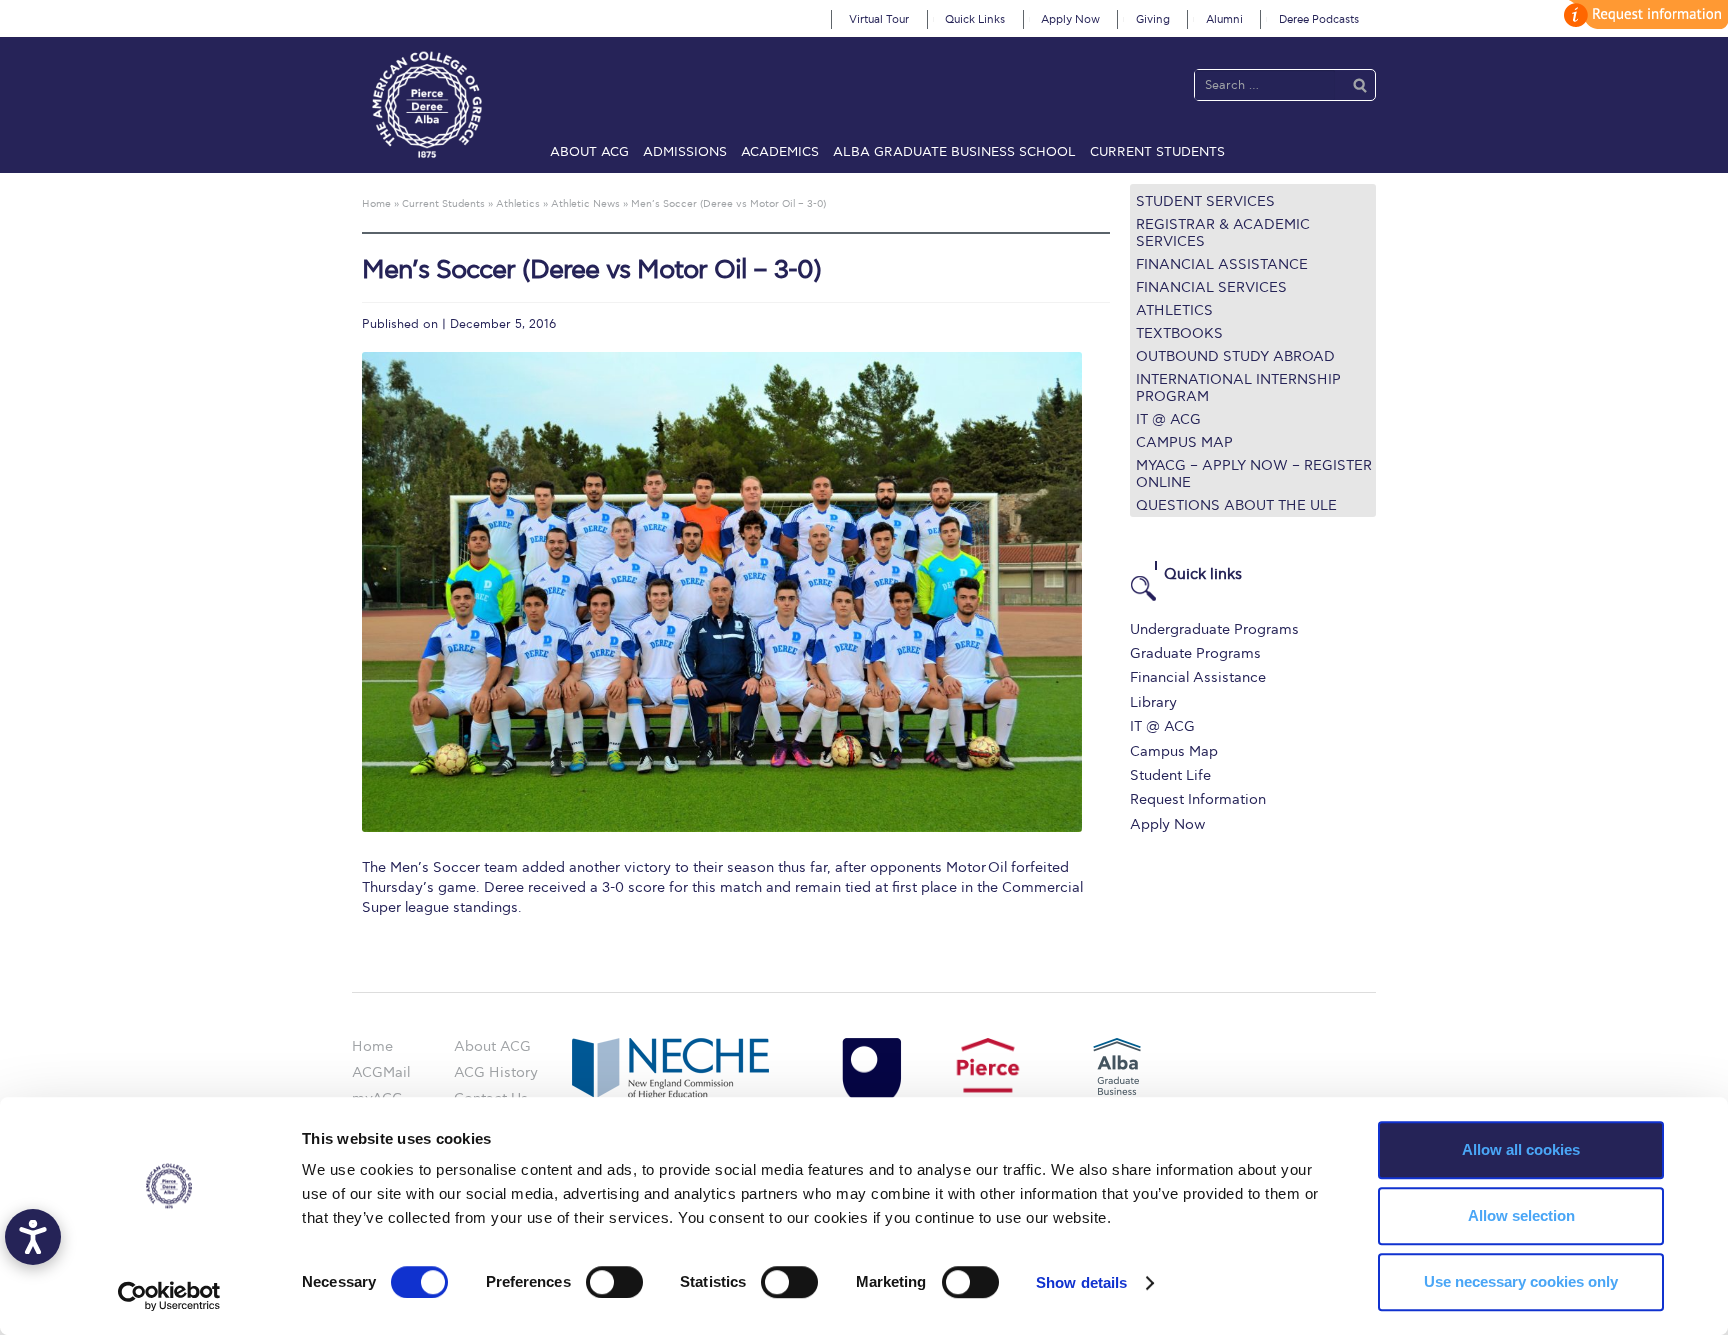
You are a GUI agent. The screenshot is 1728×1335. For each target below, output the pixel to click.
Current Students (1157, 152)
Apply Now (1070, 19)
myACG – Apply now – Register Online (1254, 474)
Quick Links (975, 19)
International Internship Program (1238, 388)
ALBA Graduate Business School (954, 152)
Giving (1153, 19)
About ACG (589, 152)
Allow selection (1521, 1215)
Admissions (685, 152)
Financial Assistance (1222, 264)
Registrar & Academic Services (1223, 233)
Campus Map (1184, 442)
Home (372, 1046)
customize (1643, 14)
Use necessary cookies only (1521, 1281)
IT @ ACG (1168, 419)
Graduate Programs (1195, 653)
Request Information (1198, 799)
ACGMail (381, 1072)
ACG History (496, 1072)
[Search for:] (1265, 84)
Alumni (1224, 19)
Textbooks (1179, 333)
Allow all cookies (1521, 1149)
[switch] (614, 1282)
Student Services (1205, 201)
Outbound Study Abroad (1235, 356)
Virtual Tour (879, 19)
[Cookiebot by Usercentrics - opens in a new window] (169, 1296)
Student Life (1170, 775)
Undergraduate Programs (1214, 629)
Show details (1081, 1282)
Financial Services (1211, 287)
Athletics (1174, 310)
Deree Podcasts (1319, 19)
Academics (780, 152)
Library (1153, 702)
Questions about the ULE (1236, 505)
